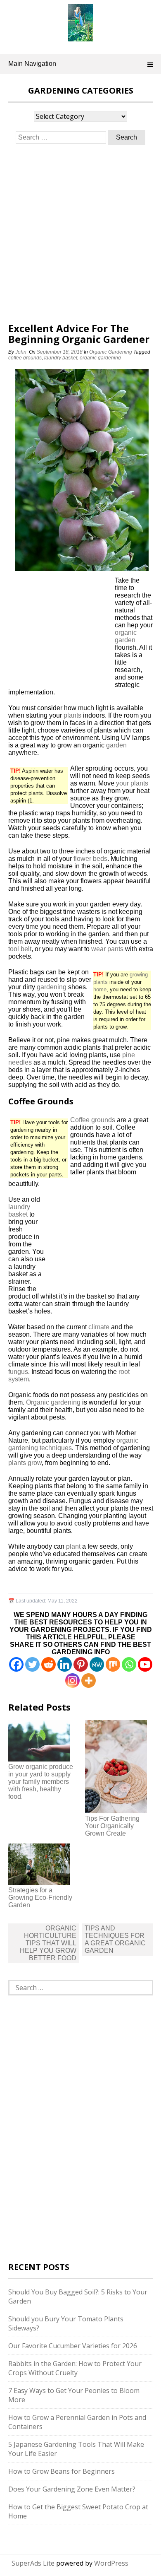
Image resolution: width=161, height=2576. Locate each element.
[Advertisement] (80, 234)
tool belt (20, 949)
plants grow (25, 1463)
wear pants (107, 949)
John (21, 352)
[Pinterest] (81, 1664)
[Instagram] (72, 1681)
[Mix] (113, 1664)
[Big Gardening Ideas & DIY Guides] (80, 37)
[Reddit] (49, 1664)
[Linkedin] (65, 1664)
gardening (52, 987)
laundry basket (61, 358)
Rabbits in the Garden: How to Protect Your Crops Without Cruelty (75, 2368)
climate (99, 1327)
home (100, 989)
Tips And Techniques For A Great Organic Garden (115, 1939)
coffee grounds (25, 358)
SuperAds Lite (33, 2563)
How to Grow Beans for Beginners (62, 2471)
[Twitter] (32, 1664)
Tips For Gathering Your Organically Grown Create (112, 1826)
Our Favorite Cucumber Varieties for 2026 (73, 2346)
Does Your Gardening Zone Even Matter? (72, 2489)
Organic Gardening (111, 352)
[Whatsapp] (129, 1664)
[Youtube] (145, 1664)
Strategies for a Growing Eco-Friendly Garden (40, 1898)
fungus (18, 1372)
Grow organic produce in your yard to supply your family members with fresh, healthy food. (41, 1782)
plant (73, 1546)
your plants (132, 783)
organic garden (126, 636)
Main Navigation (32, 64)
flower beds (90, 859)
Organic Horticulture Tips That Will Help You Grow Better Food (48, 1943)
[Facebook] (16, 1664)
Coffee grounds (93, 1120)
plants (72, 715)
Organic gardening (53, 1402)
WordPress (111, 2563)
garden (116, 745)
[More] (89, 1681)
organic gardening (100, 358)
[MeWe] (97, 1664)
